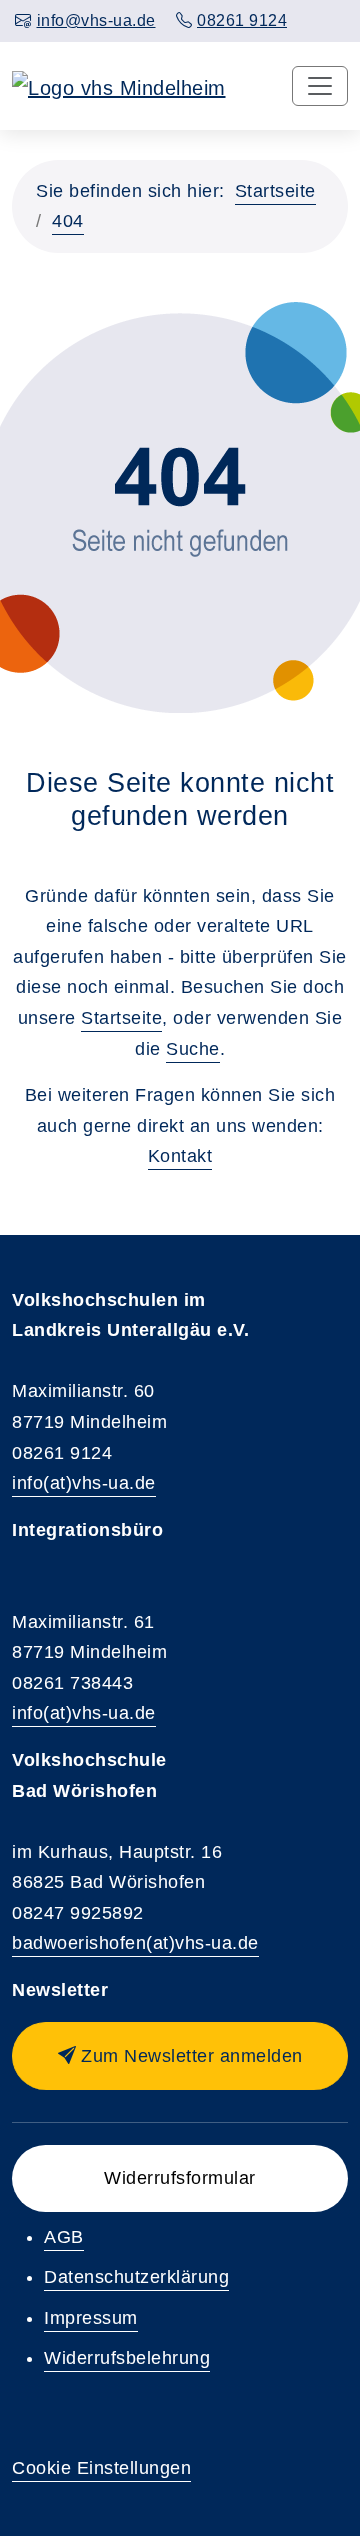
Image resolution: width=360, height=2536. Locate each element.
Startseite (275, 191)
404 (68, 221)
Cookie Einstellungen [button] (101, 2468)
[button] (180, 2056)
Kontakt (180, 1156)
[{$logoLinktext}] (119, 86)
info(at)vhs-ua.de (84, 1483)
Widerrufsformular (180, 2178)
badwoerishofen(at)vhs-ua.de (135, 1943)
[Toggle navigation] (320, 86)
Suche (193, 1049)
